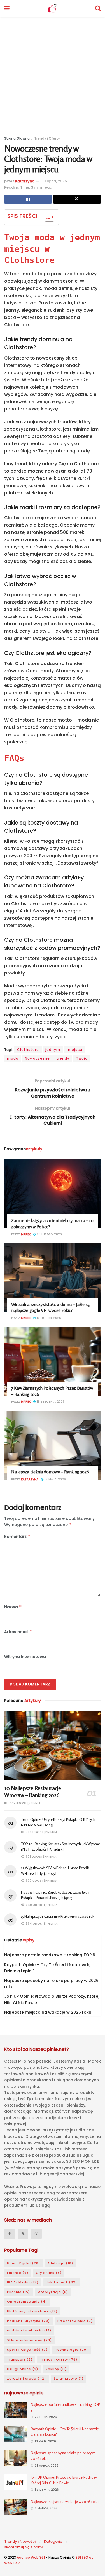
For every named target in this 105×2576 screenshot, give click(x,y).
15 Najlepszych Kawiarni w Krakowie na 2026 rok (58, 1916)
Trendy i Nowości (20, 2541)
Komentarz (17, 1537)
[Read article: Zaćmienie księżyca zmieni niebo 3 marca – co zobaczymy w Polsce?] (53, 1194)
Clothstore (28, 1050)
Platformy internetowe (32, 2311)
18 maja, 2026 (55, 1479)
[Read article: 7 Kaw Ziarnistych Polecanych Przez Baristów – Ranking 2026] (53, 1361)
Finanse (18, 2273)
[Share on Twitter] (77, 199)
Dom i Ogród (24, 2263)
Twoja (82, 1058)
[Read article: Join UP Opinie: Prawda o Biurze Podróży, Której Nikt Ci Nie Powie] (15, 2482)
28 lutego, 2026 (49, 1234)
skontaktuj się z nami (23, 2547)
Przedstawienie (75, 2321)
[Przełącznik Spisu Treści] (47, 217)
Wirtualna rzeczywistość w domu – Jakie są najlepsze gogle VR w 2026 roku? (50, 1307)
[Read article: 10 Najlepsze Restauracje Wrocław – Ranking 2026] (53, 1746)
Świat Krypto (68, 2378)
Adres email (18, 1632)
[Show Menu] (7, 8)
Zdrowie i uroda (26, 2378)
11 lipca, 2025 (55, 181)
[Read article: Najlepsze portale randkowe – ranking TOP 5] (15, 2410)
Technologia (72, 2350)
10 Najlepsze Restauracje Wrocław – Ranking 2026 (32, 1791)
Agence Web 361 (31, 2557)
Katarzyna (25, 181)
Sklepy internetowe (29, 2340)
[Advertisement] (53, 72)
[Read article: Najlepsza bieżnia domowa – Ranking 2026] (53, 1445)
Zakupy (56, 2369)
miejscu (74, 1050)
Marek (26, 1234)
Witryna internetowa (25, 1657)
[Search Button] (98, 8)
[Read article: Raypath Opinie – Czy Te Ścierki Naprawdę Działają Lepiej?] (15, 2434)
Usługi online (23, 2369)
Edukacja (60, 2263)
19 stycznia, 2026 (50, 1402)
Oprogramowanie (27, 2302)
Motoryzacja (53, 2292)
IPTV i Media (23, 2282)
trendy (63, 1058)
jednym (53, 1050)
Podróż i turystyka (28, 2321)
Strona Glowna (17, 138)
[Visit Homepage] (52, 8)
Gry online (49, 2273)
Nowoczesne (37, 1058)
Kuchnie (18, 2292)
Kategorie (53, 2541)
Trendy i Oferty (47, 138)
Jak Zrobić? (61, 2282)
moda (13, 1058)
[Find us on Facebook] (10, 2234)
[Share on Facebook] (28, 199)
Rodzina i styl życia (29, 2330)
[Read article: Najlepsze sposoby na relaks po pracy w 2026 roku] (15, 2458)
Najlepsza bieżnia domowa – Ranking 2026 (50, 1472)
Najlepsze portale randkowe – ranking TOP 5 (50, 1955)
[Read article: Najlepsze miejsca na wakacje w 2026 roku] (15, 2507)
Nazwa (13, 1607)
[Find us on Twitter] (23, 2234)
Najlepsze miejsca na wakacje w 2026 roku (48, 2012)
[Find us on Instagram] (36, 2234)
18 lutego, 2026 (48, 1318)
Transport (20, 2359)
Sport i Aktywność (27, 2350)
